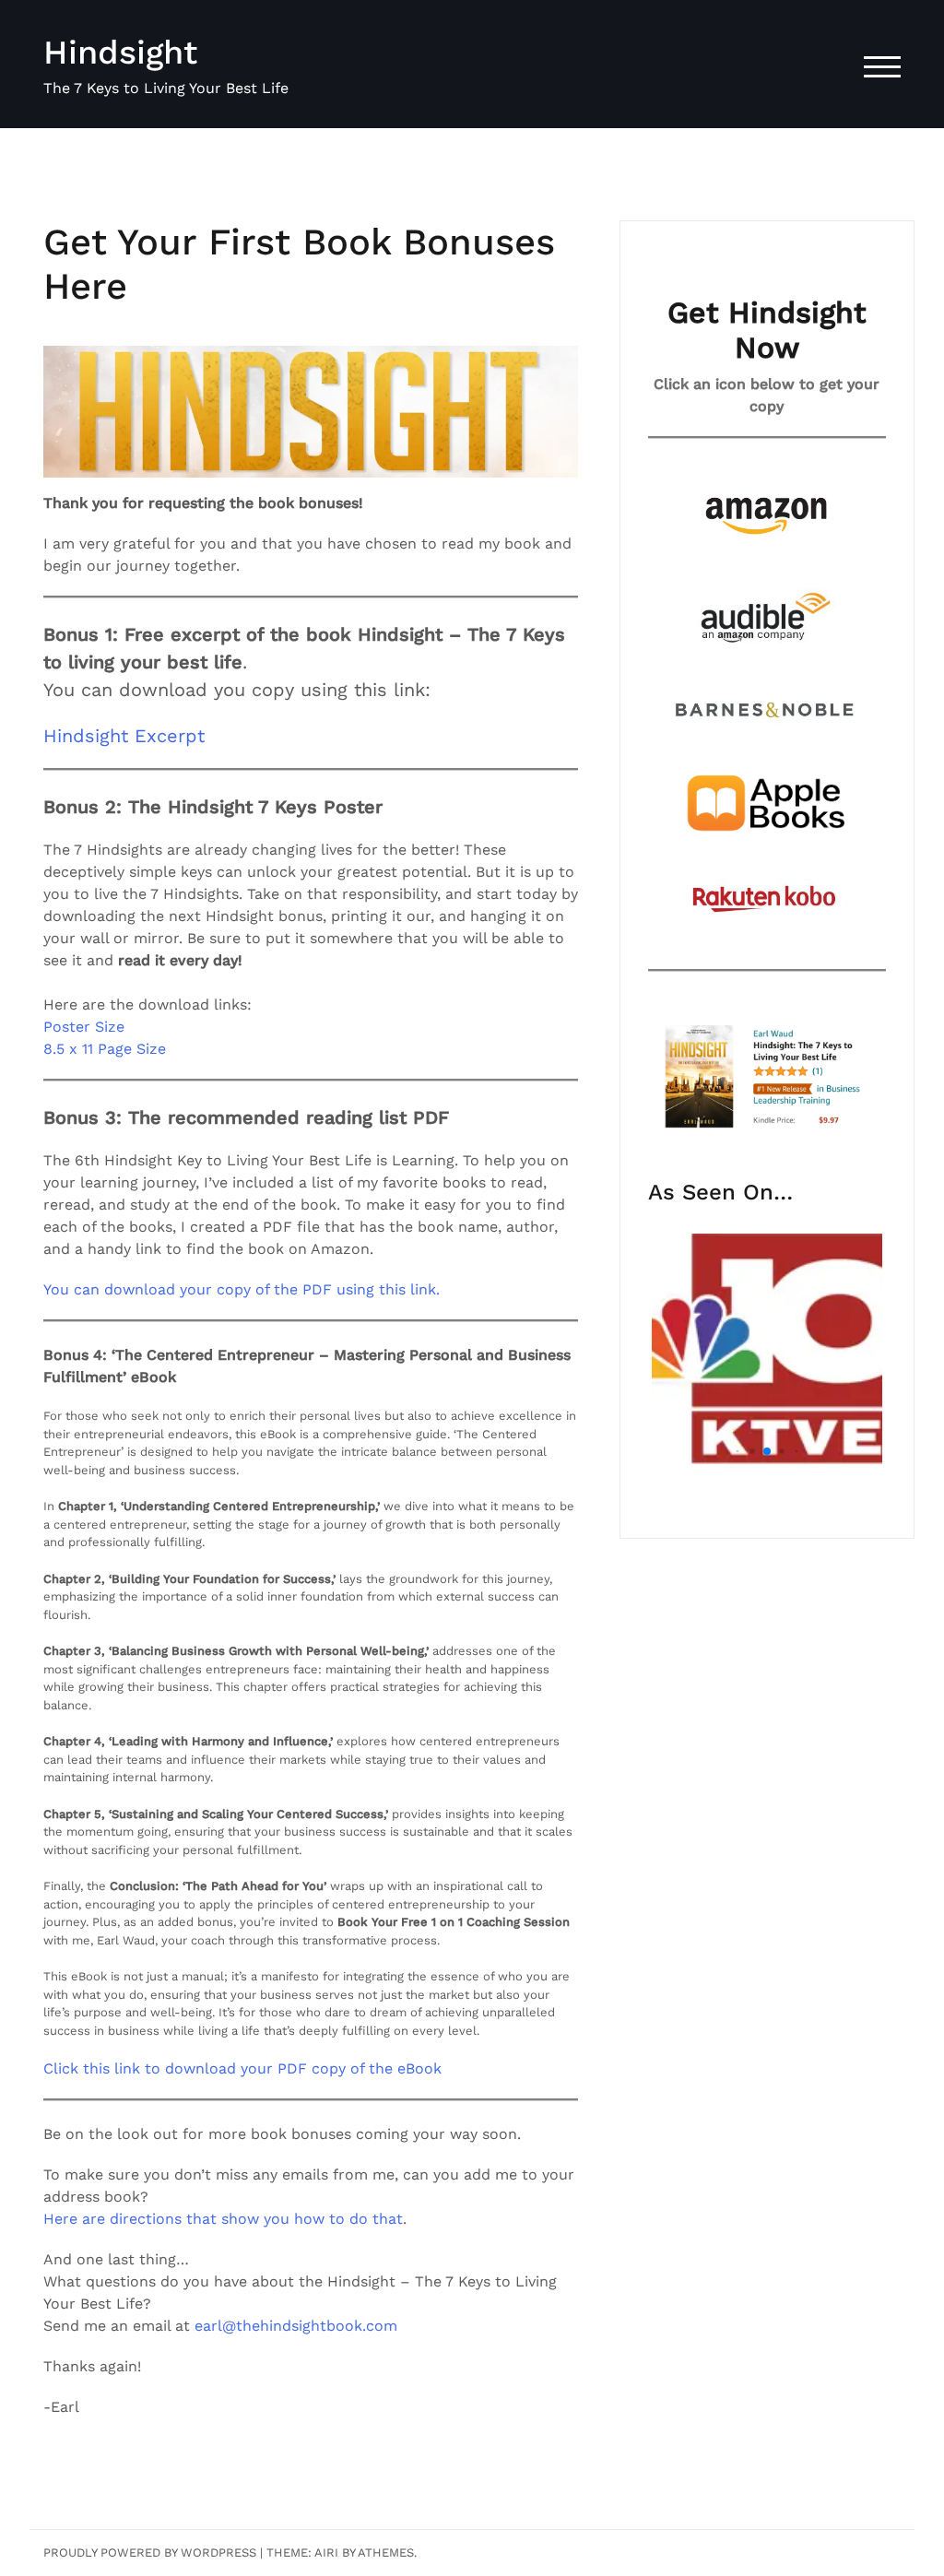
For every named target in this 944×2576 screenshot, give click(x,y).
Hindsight (120, 53)
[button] (738, 1452)
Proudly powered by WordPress (150, 2552)
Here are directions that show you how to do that (223, 2219)
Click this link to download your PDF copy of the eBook (242, 2068)
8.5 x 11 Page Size (105, 1049)
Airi (326, 2552)
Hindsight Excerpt (124, 736)
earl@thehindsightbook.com (296, 2326)
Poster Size (84, 1027)
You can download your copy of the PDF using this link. (242, 1289)
